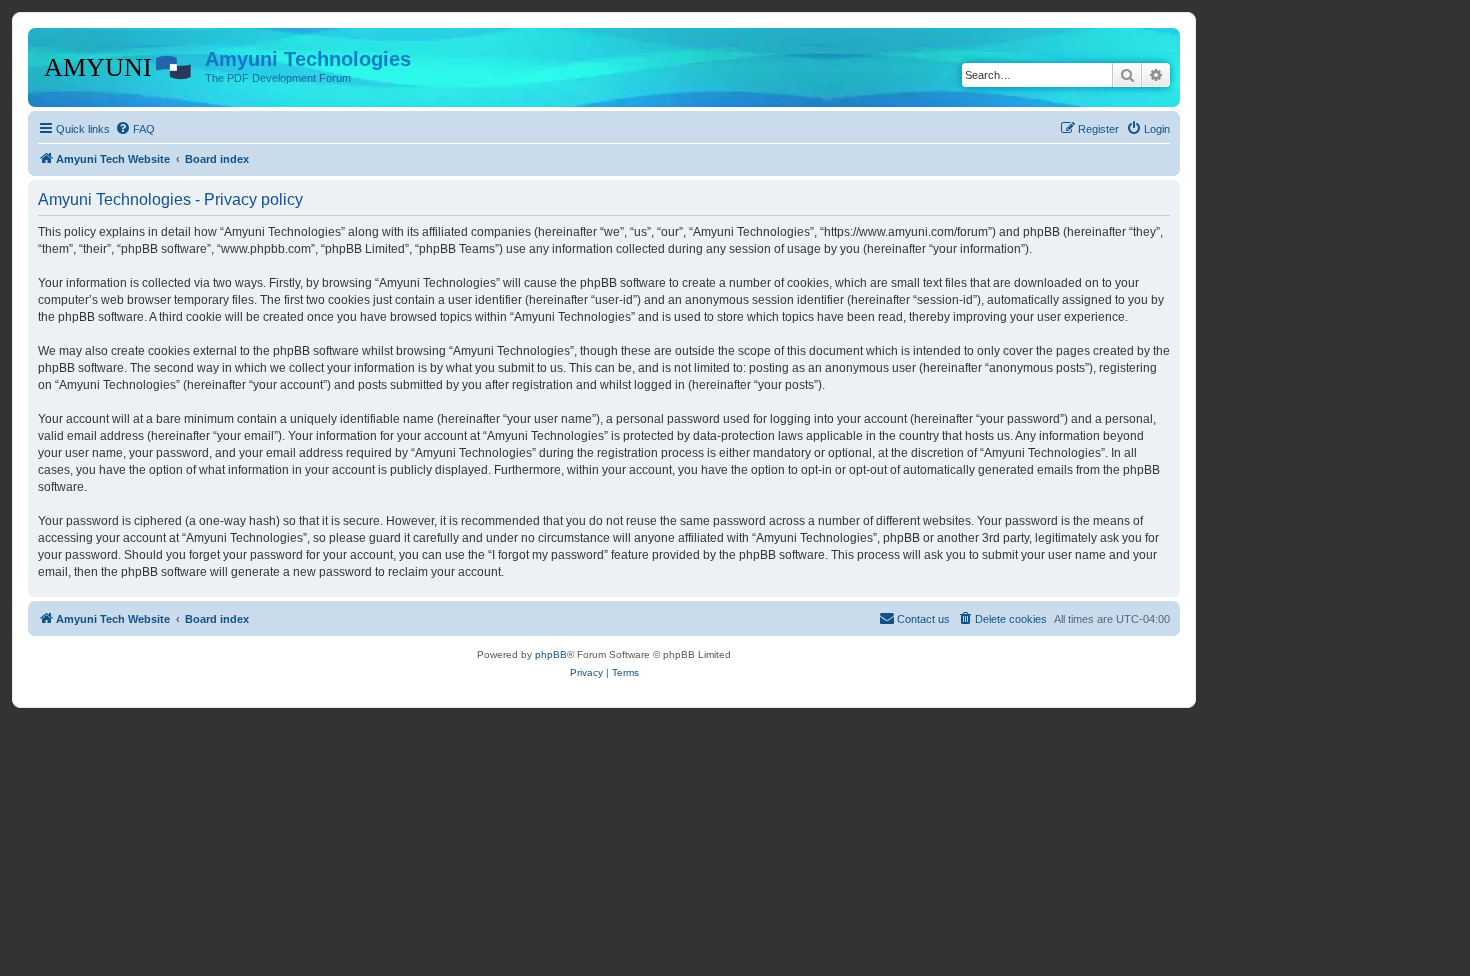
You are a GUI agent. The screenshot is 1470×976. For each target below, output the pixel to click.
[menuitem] (135, 129)
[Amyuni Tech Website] (119, 65)
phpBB (551, 654)
